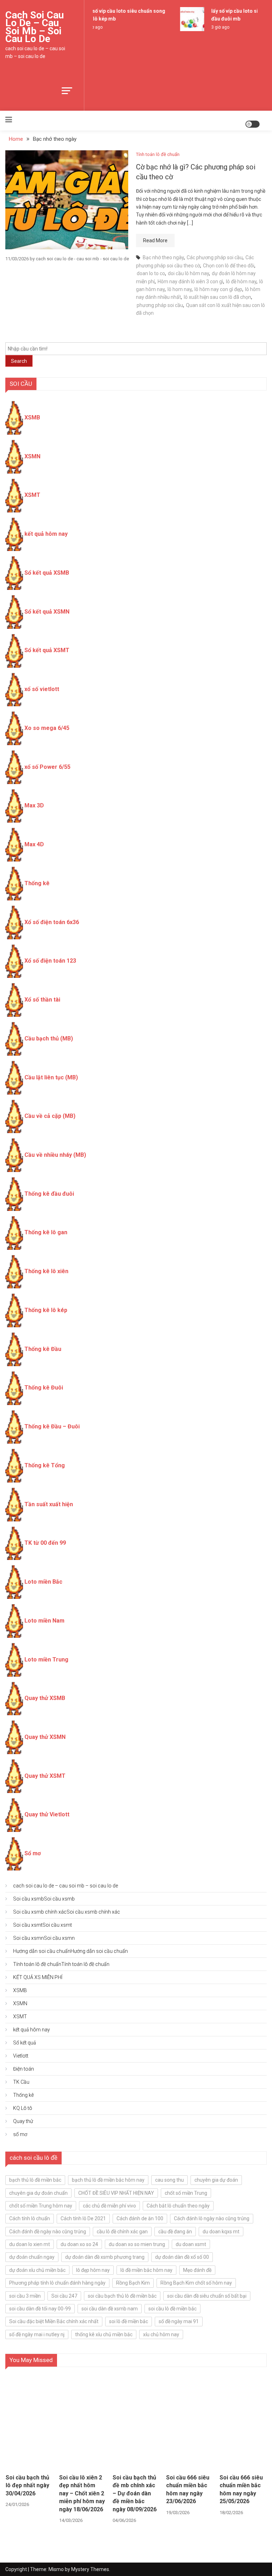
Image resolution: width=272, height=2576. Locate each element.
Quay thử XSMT (45, 1776)
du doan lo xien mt (30, 2244)
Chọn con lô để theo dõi (229, 266)
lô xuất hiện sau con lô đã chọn (217, 297)
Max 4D (34, 844)
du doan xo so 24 (79, 2244)
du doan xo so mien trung (137, 2244)
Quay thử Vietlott (47, 1814)
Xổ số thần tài (42, 1000)
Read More (155, 240)
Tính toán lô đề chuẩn (158, 154)
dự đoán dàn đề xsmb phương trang (105, 2257)
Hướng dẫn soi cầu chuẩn (70, 1951)
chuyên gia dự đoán (216, 2180)
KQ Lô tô (23, 2108)
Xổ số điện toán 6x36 (52, 922)
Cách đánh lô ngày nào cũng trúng (212, 2218)
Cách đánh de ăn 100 (140, 2218)
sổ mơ (20, 2134)
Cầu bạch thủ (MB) (49, 1038)
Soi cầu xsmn (44, 1938)
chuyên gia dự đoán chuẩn (38, 2193)
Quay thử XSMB (45, 1698)
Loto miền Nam (44, 1621)
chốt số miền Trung (186, 2193)
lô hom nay (180, 289)
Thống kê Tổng (45, 1465)
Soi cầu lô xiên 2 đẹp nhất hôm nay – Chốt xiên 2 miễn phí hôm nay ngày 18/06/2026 (82, 2493)
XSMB (32, 417)
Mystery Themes (90, 2569)
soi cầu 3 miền (25, 2296)
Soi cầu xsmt (42, 1925)
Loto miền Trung (46, 1660)
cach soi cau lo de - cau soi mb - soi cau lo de (82, 259)
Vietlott (21, 2056)
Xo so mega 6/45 (47, 728)
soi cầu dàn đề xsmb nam (110, 2309)
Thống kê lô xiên (46, 1271)
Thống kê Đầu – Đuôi (52, 1426)
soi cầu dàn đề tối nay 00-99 (40, 2309)
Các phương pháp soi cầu (215, 257)
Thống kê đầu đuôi (49, 1194)
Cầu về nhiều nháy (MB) (55, 1155)
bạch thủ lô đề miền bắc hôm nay (108, 2180)
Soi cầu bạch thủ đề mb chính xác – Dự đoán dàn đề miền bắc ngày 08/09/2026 (135, 2493)
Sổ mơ (33, 1853)
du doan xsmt (191, 2244)
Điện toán (24, 2069)
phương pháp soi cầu (160, 305)
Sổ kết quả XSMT (47, 650)
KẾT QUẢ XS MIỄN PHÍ (38, 1977)
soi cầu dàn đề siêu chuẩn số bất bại (207, 2296)
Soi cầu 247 (64, 2296)
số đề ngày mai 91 (179, 2321)
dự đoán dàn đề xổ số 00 (182, 2257)
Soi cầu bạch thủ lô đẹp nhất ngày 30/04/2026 (27, 2485)
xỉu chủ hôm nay (161, 2334)
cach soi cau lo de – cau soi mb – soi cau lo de (35, 27)
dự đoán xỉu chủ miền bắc (37, 2270)
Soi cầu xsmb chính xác (67, 1912)
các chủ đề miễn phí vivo (109, 2206)
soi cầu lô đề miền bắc (172, 2309)
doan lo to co (151, 273)
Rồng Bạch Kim (133, 2283)
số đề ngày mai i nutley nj (37, 2334)
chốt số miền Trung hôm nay (41, 2206)
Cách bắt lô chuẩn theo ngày (178, 2206)
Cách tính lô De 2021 (83, 2218)
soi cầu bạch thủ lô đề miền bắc (122, 2296)
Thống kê (37, 883)
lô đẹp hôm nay (93, 2270)
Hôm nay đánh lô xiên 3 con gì (190, 282)
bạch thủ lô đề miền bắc (35, 2180)
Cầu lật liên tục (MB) (51, 1077)
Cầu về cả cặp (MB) (50, 1116)
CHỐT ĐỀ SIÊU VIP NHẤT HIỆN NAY (116, 2193)
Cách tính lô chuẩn (30, 2218)
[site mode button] (253, 124)
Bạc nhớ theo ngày (163, 257)
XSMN (32, 456)
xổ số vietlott (42, 689)
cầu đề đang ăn (175, 2232)
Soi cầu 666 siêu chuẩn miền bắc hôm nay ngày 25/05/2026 (241, 2489)
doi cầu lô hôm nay (188, 273)
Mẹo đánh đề (197, 2270)
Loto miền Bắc (43, 1582)
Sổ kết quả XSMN (47, 612)
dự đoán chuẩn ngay (32, 2257)
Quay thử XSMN (45, 1737)
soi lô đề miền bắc (129, 2321)
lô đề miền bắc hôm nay (146, 2270)
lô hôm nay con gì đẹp (218, 289)
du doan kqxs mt (221, 2232)
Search (19, 361)
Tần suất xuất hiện (49, 1504)
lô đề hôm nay (241, 282)
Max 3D (34, 805)
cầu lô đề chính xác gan (122, 2232)
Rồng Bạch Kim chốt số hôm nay (196, 2283)
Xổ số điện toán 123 (50, 961)
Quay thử (23, 2121)
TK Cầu (21, 2082)
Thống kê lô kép (46, 1310)
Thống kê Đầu (43, 1349)
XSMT (32, 495)
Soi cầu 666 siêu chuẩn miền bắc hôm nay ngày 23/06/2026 (188, 2489)
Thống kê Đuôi (44, 1388)
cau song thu (169, 2180)
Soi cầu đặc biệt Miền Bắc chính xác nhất (54, 2321)
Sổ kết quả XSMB (47, 573)
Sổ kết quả (25, 2043)
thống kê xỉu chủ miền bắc (104, 2334)
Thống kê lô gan (46, 1232)
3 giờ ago (216, 27)
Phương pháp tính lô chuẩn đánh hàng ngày (57, 2283)
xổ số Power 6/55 (47, 767)
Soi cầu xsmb (44, 1899)
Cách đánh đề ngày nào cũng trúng (48, 2232)
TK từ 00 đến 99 (45, 1543)
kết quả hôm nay (46, 534)
